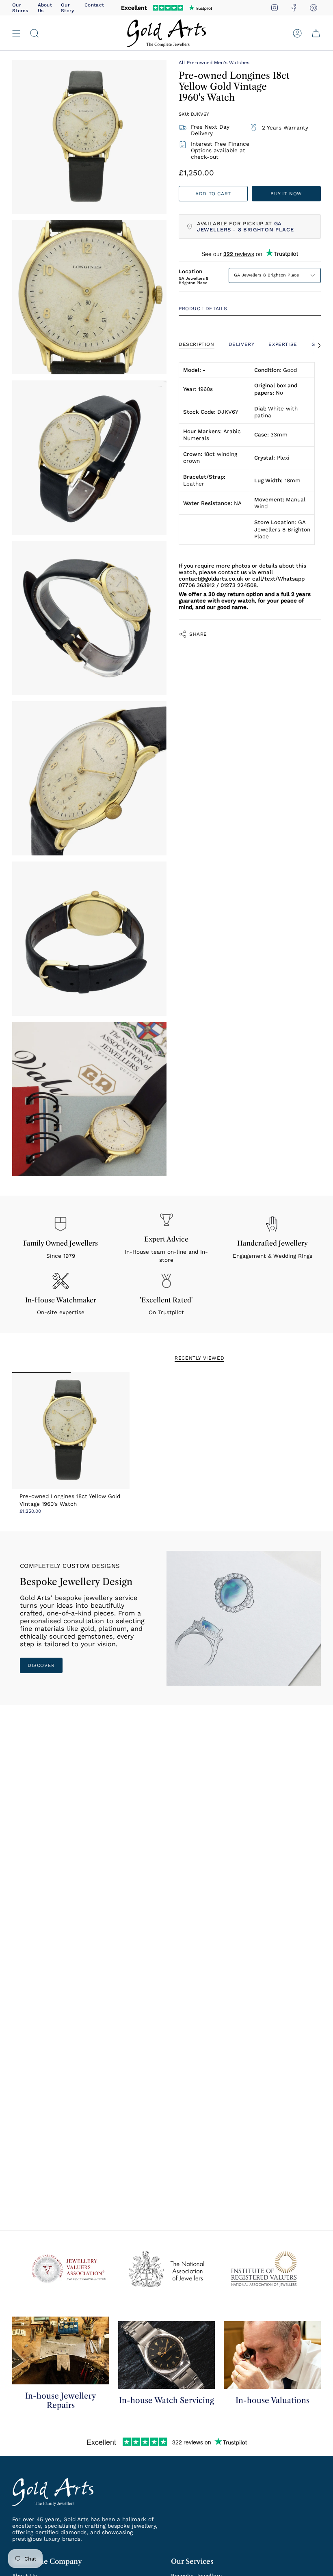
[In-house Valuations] (272, 2355)
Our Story (67, 8)
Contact (94, 5)
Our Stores (20, 8)
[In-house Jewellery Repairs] (61, 2350)
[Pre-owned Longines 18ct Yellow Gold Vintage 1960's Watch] (71, 1431)
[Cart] (316, 33)
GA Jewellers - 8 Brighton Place (245, 227)
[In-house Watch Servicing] (167, 2355)
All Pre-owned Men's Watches (214, 63)
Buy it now (286, 194)
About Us (45, 8)
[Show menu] (16, 33)
